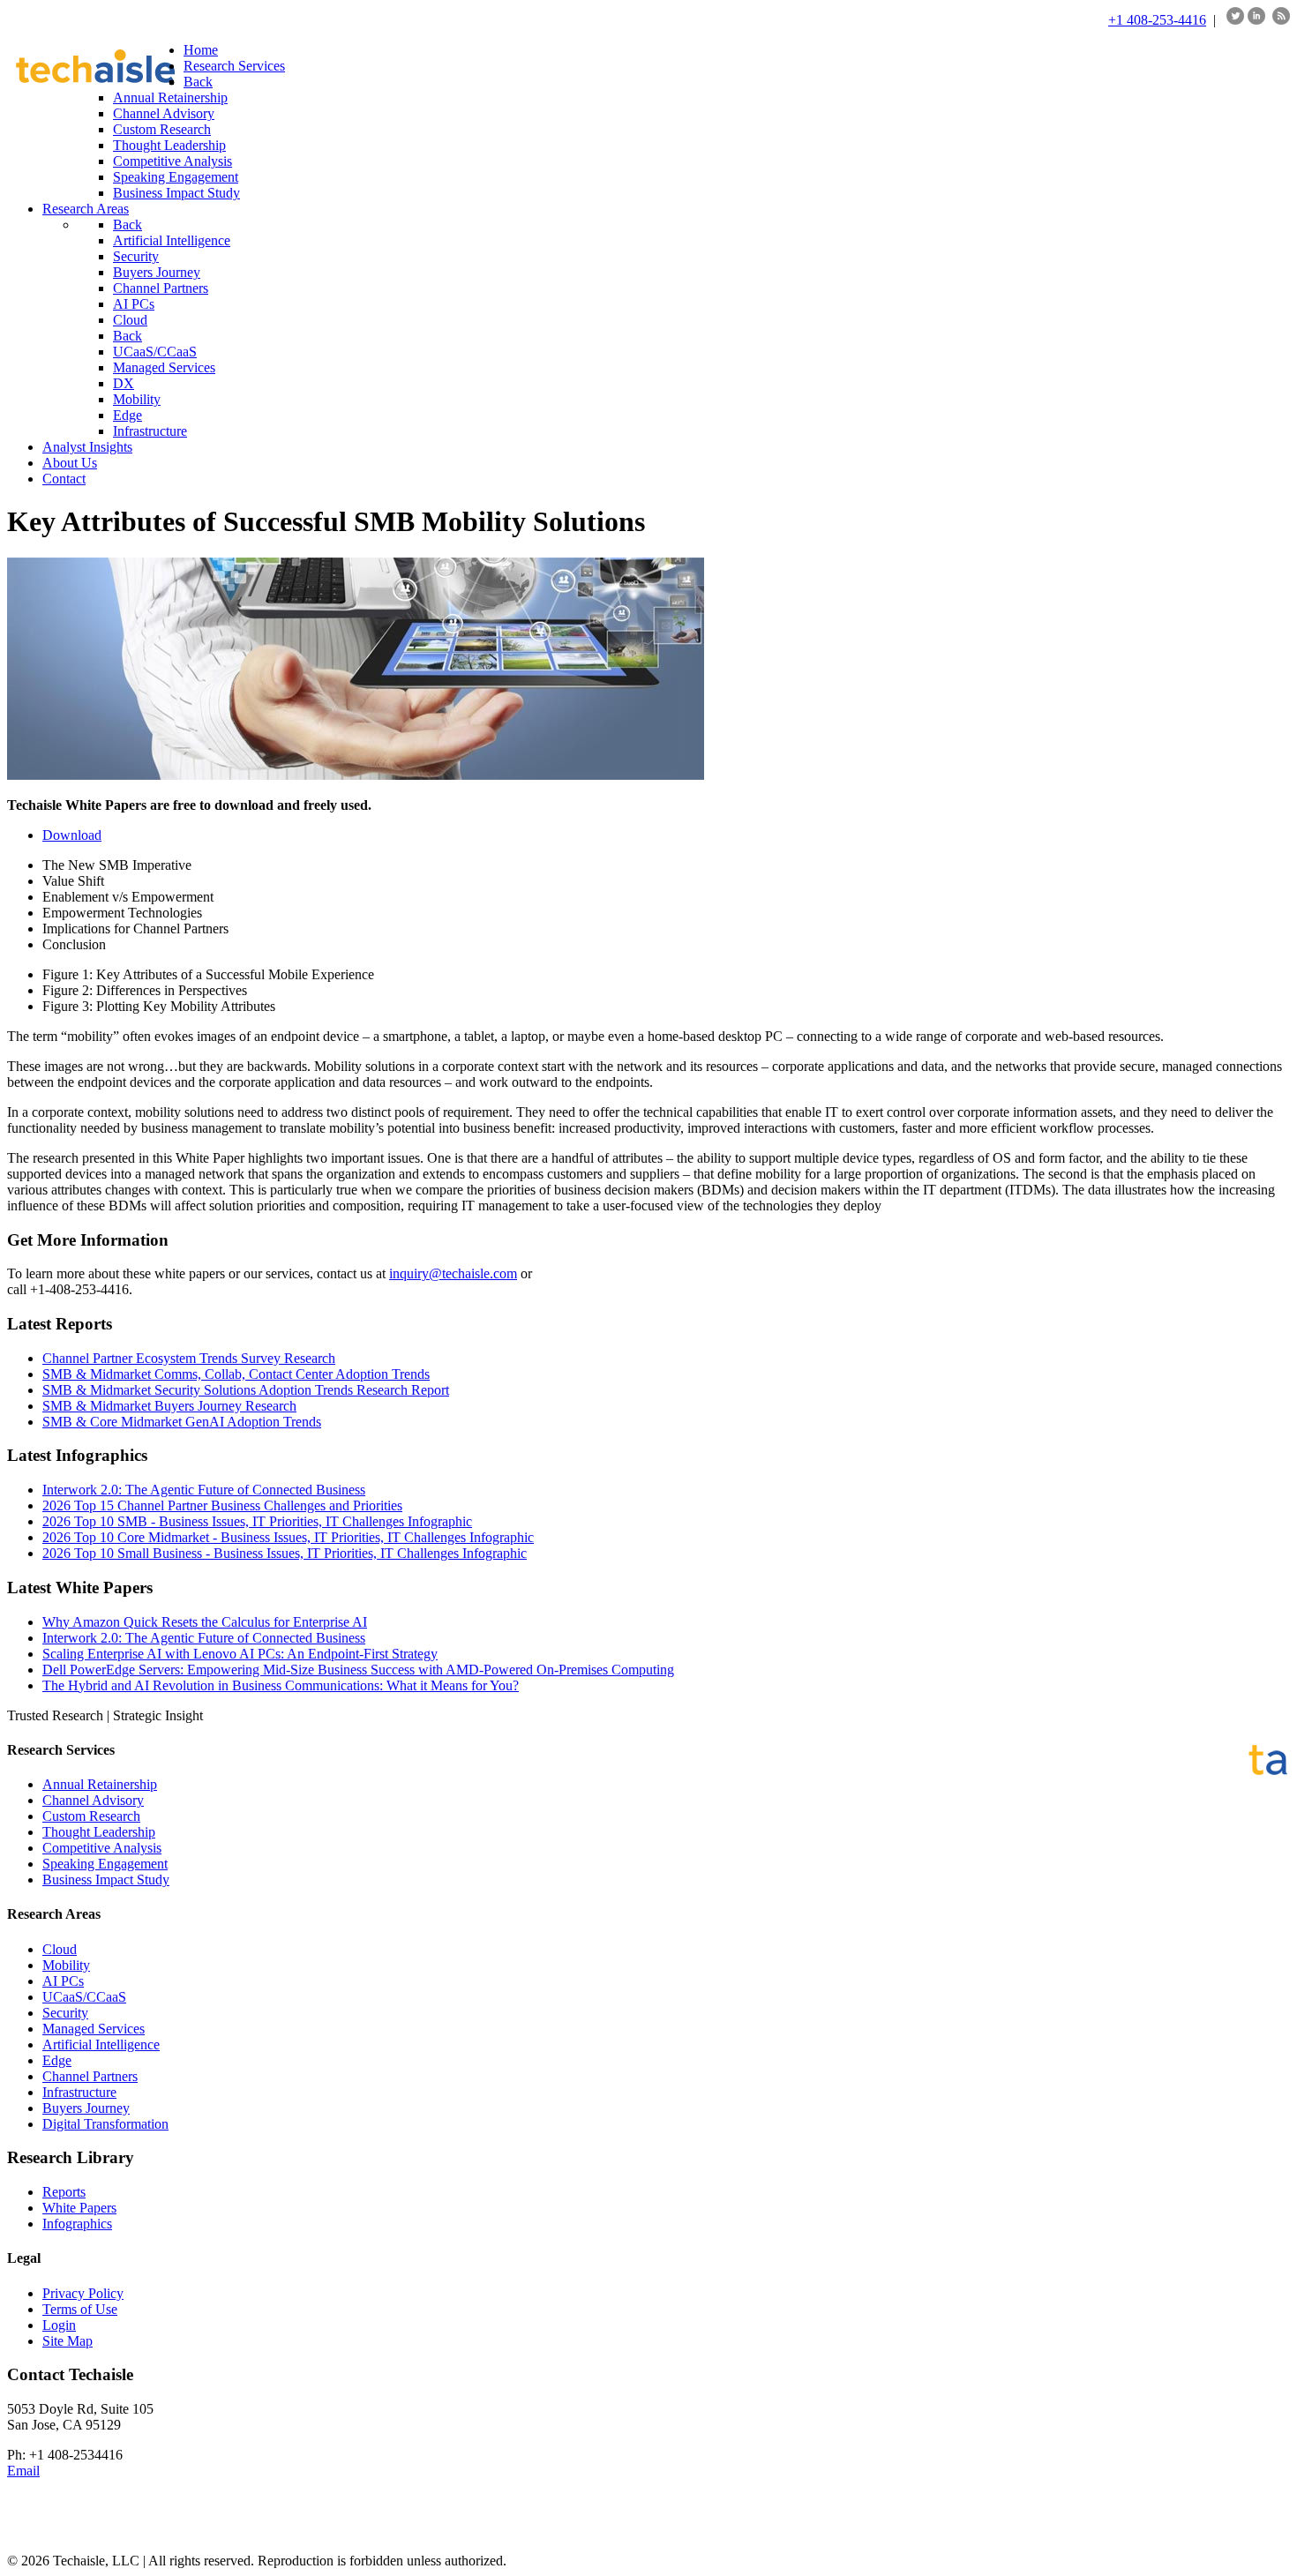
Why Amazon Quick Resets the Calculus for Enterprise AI (205, 1622)
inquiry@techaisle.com (453, 1273)
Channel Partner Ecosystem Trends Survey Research (189, 1358)
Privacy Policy (83, 2293)
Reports (64, 2192)
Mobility (66, 1965)
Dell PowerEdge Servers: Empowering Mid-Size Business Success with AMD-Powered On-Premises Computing (358, 1670)
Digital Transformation (105, 2124)
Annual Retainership (100, 1784)
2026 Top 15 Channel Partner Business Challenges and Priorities (222, 1505)
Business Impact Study (106, 1880)
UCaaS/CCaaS (84, 1997)
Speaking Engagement (105, 1864)
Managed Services (94, 2029)
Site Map (67, 2341)
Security (65, 2013)
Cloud (60, 1949)
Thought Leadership (99, 1832)
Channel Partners (90, 2076)
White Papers (79, 2208)
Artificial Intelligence (101, 2044)
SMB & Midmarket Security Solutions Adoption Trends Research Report (246, 1390)
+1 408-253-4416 (1157, 20)
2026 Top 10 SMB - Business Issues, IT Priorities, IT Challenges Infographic (257, 1521)
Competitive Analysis (102, 1848)
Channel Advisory (93, 1800)
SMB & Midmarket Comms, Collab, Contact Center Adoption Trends (236, 1374)
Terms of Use (80, 2309)
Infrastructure (79, 2092)
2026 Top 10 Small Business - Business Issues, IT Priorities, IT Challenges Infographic (285, 1553)
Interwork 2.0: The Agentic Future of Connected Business (204, 1490)
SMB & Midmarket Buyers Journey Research (169, 1406)
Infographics (77, 2224)
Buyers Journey (86, 2108)
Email (23, 2471)
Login (59, 2325)
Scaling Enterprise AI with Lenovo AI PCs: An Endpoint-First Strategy (240, 1654)
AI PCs (63, 1981)
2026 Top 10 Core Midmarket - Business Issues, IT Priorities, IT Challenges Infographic (288, 1537)
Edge (57, 2060)
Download (72, 835)
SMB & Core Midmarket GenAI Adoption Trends (182, 1422)
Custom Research (91, 1816)
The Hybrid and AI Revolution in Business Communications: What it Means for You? (281, 1685)
